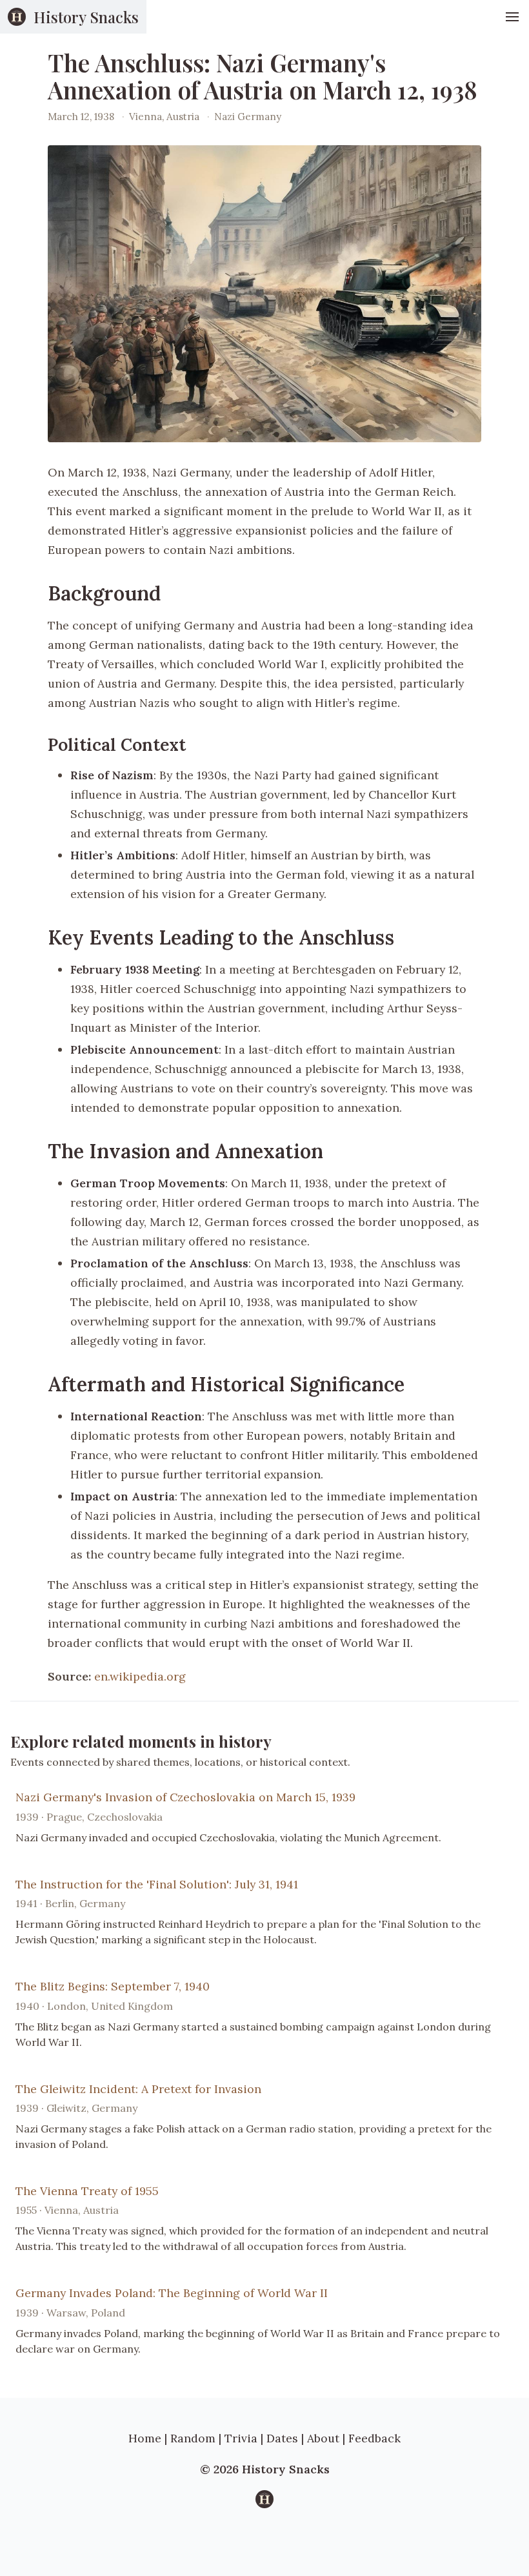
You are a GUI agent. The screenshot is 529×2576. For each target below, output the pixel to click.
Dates (282, 2438)
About (323, 2438)
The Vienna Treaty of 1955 (87, 2191)
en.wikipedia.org (140, 1676)
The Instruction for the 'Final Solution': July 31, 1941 (157, 1884)
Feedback (374, 2438)
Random (193, 2438)
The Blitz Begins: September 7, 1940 (113, 1986)
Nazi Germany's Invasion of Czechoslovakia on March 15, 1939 (185, 1797)
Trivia (241, 2438)
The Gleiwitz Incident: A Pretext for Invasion (138, 2089)
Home (145, 2438)
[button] (512, 17)
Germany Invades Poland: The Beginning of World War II (172, 2293)
